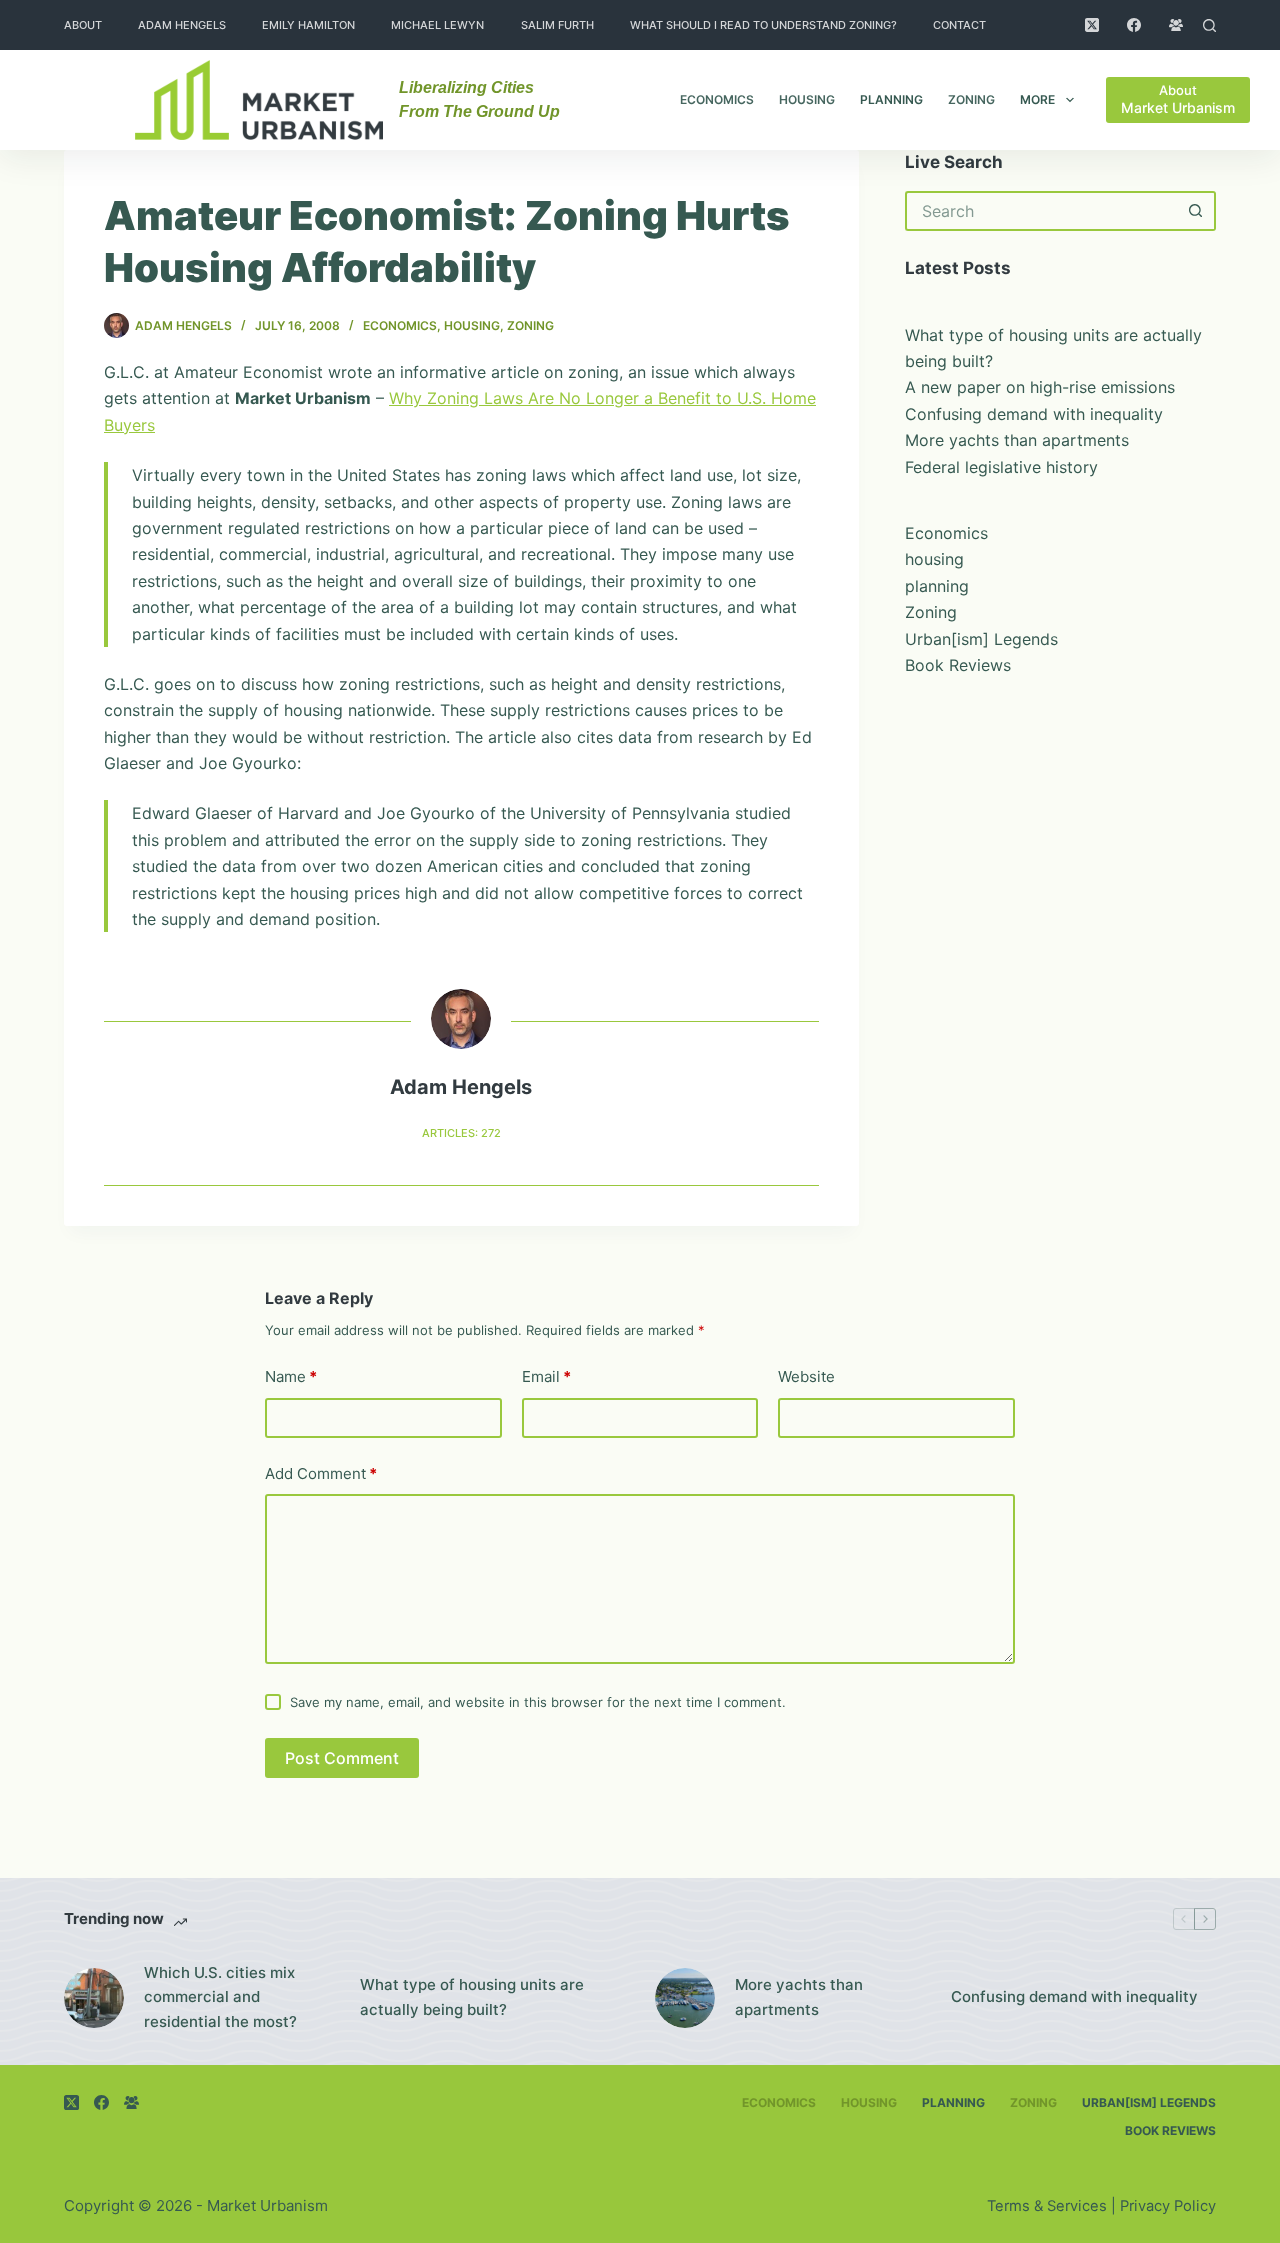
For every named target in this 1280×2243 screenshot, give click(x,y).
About (83, 25)
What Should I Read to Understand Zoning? (763, 25)
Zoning (971, 99)
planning (891, 99)
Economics (717, 99)
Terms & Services (1047, 2206)
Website (806, 1376)
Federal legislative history (1001, 467)
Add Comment (321, 1473)
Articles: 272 (461, 1133)
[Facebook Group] (1176, 25)
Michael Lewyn (437, 25)
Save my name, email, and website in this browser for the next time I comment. (538, 1702)
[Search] (1209, 25)
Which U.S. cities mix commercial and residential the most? (220, 1997)
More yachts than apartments (1017, 440)
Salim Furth (557, 25)
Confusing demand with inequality (1034, 414)
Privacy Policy (1168, 2206)
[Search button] (1196, 211)
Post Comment (342, 1758)
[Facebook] (1134, 25)
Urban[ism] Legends (981, 639)
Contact (959, 25)
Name (291, 1376)
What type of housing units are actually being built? (472, 1997)
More (1037, 99)
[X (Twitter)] (1092, 25)
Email (546, 1376)
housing (807, 99)
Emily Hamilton (308, 25)
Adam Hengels (182, 25)
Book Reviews (958, 665)
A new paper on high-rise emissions (1040, 387)
